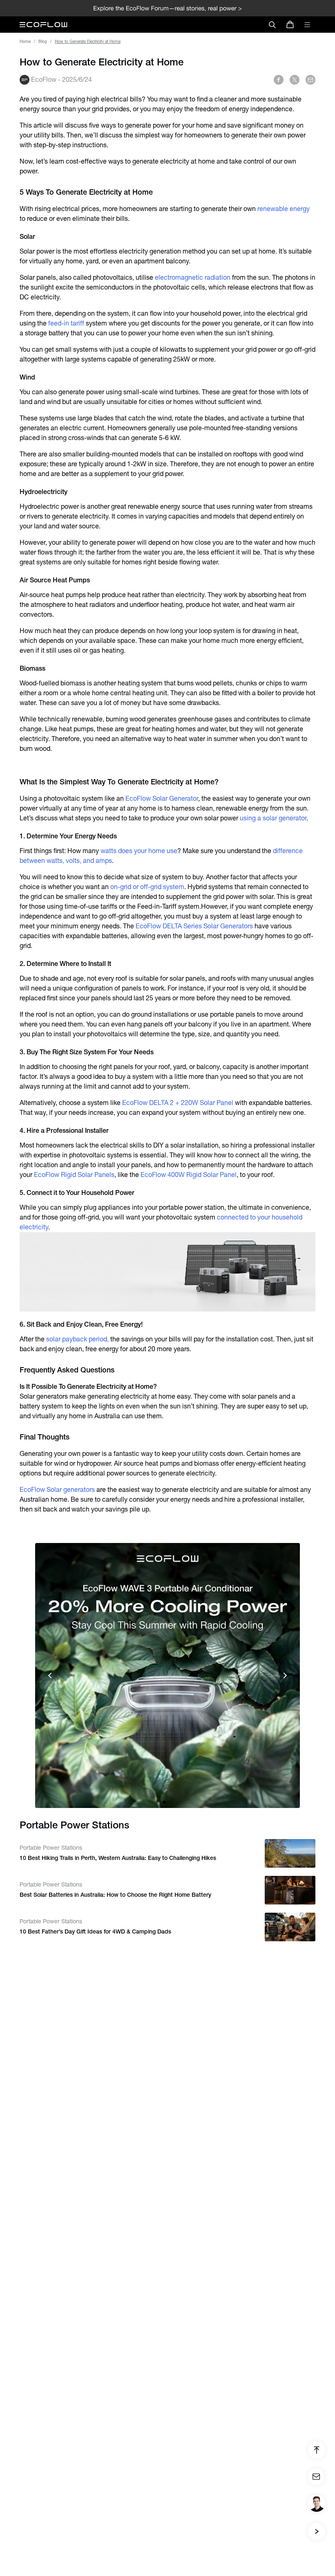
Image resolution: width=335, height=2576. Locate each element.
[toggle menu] (307, 25)
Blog (43, 42)
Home (25, 42)
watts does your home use (139, 851)
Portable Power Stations (51, 1848)
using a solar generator (273, 818)
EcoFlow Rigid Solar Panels (74, 1175)
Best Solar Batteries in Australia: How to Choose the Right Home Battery (115, 1895)
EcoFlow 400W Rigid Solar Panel (189, 1175)
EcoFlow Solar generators (57, 1490)
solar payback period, (77, 1339)
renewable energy (284, 209)
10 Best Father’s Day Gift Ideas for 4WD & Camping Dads (95, 1931)
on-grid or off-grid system (147, 887)
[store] (290, 25)
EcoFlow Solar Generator (162, 798)
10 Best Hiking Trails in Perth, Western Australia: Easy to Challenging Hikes (118, 1858)
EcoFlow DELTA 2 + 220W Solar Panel (178, 1103)
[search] (272, 25)
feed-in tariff (66, 323)
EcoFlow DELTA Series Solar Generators (194, 926)
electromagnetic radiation (193, 277)
